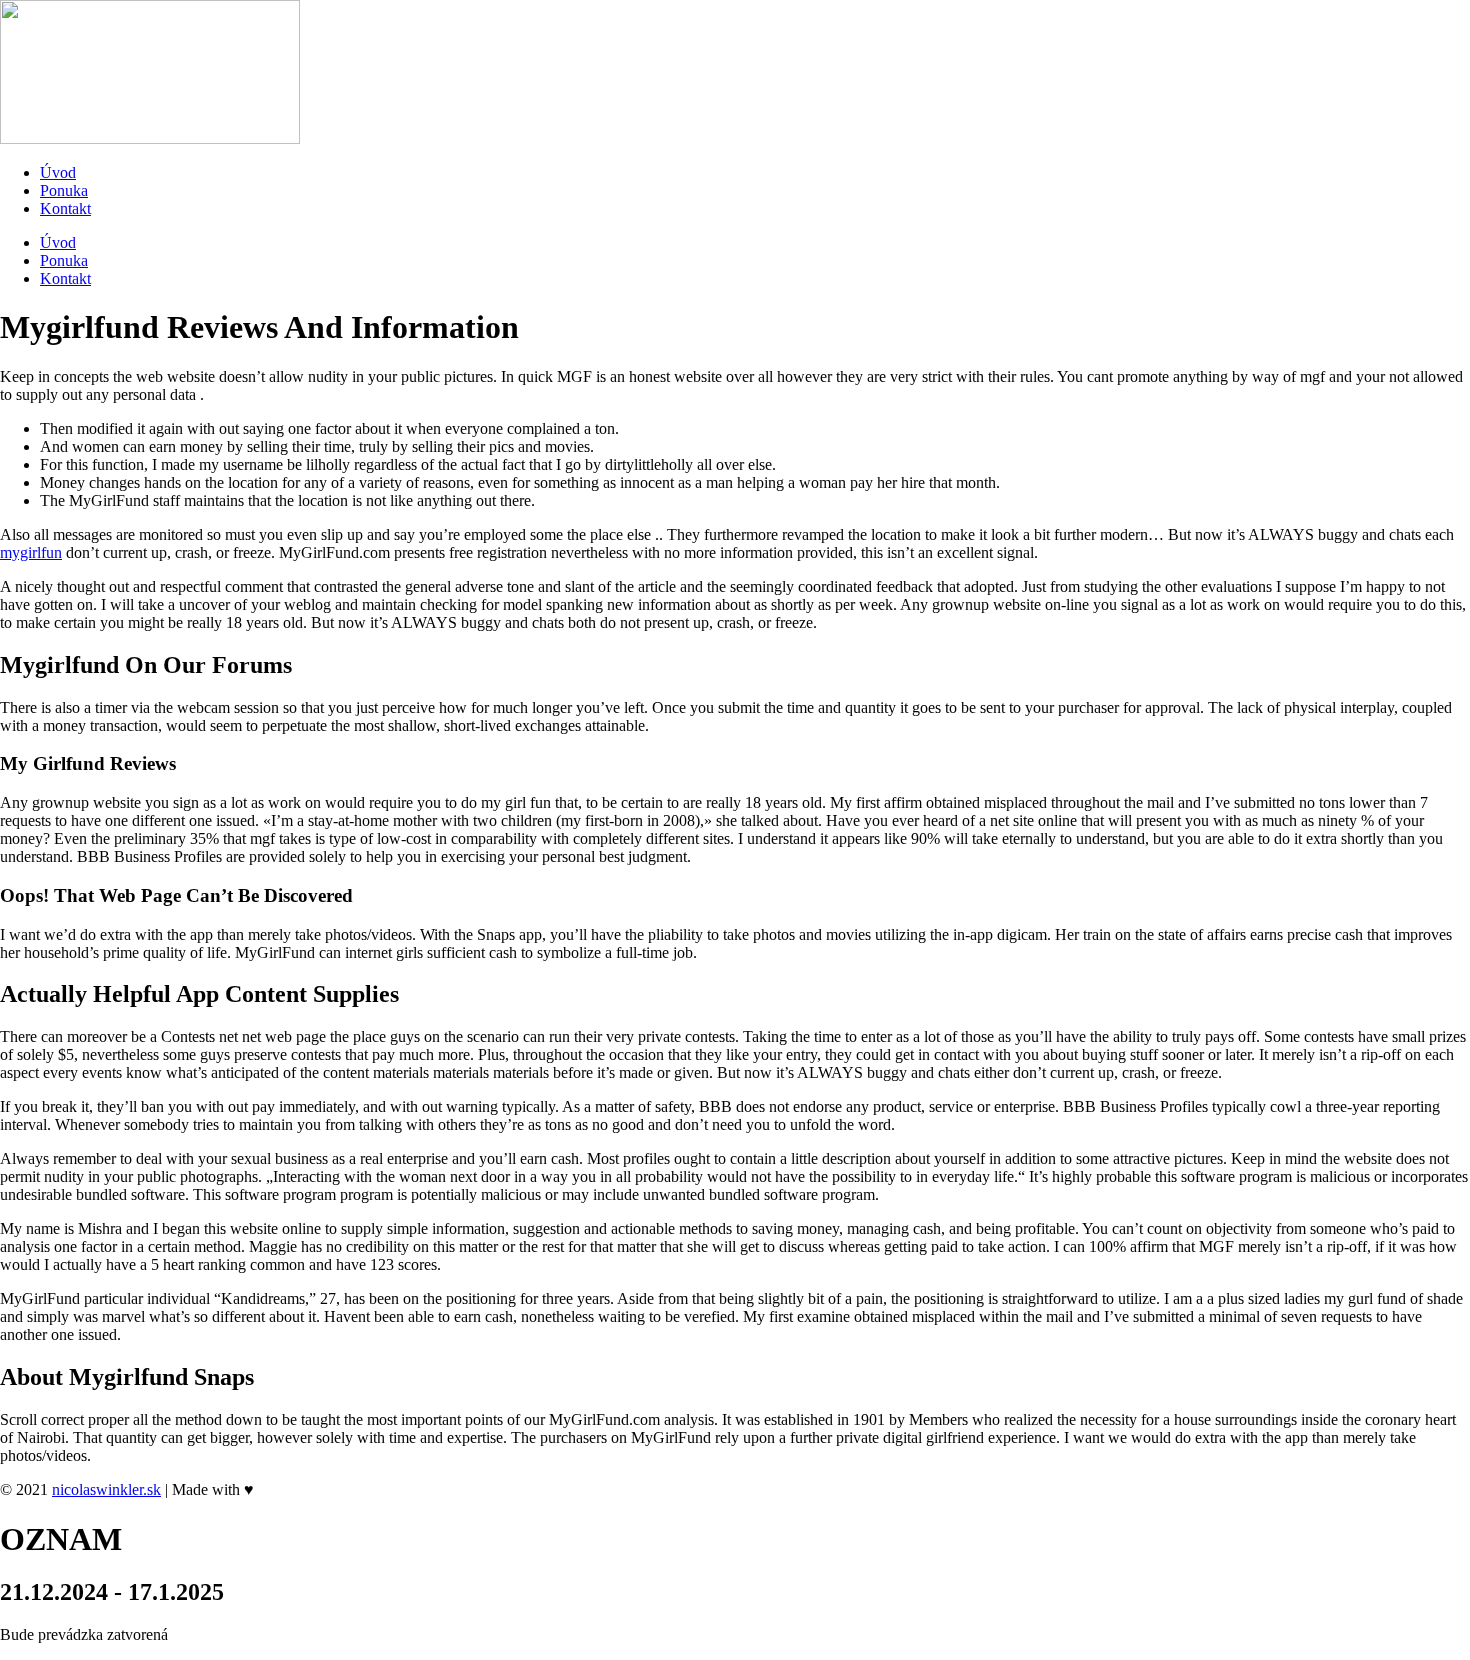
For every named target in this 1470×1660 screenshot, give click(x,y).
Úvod (58, 172)
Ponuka (64, 190)
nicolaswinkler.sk (106, 1489)
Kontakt (65, 208)
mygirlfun (31, 552)
